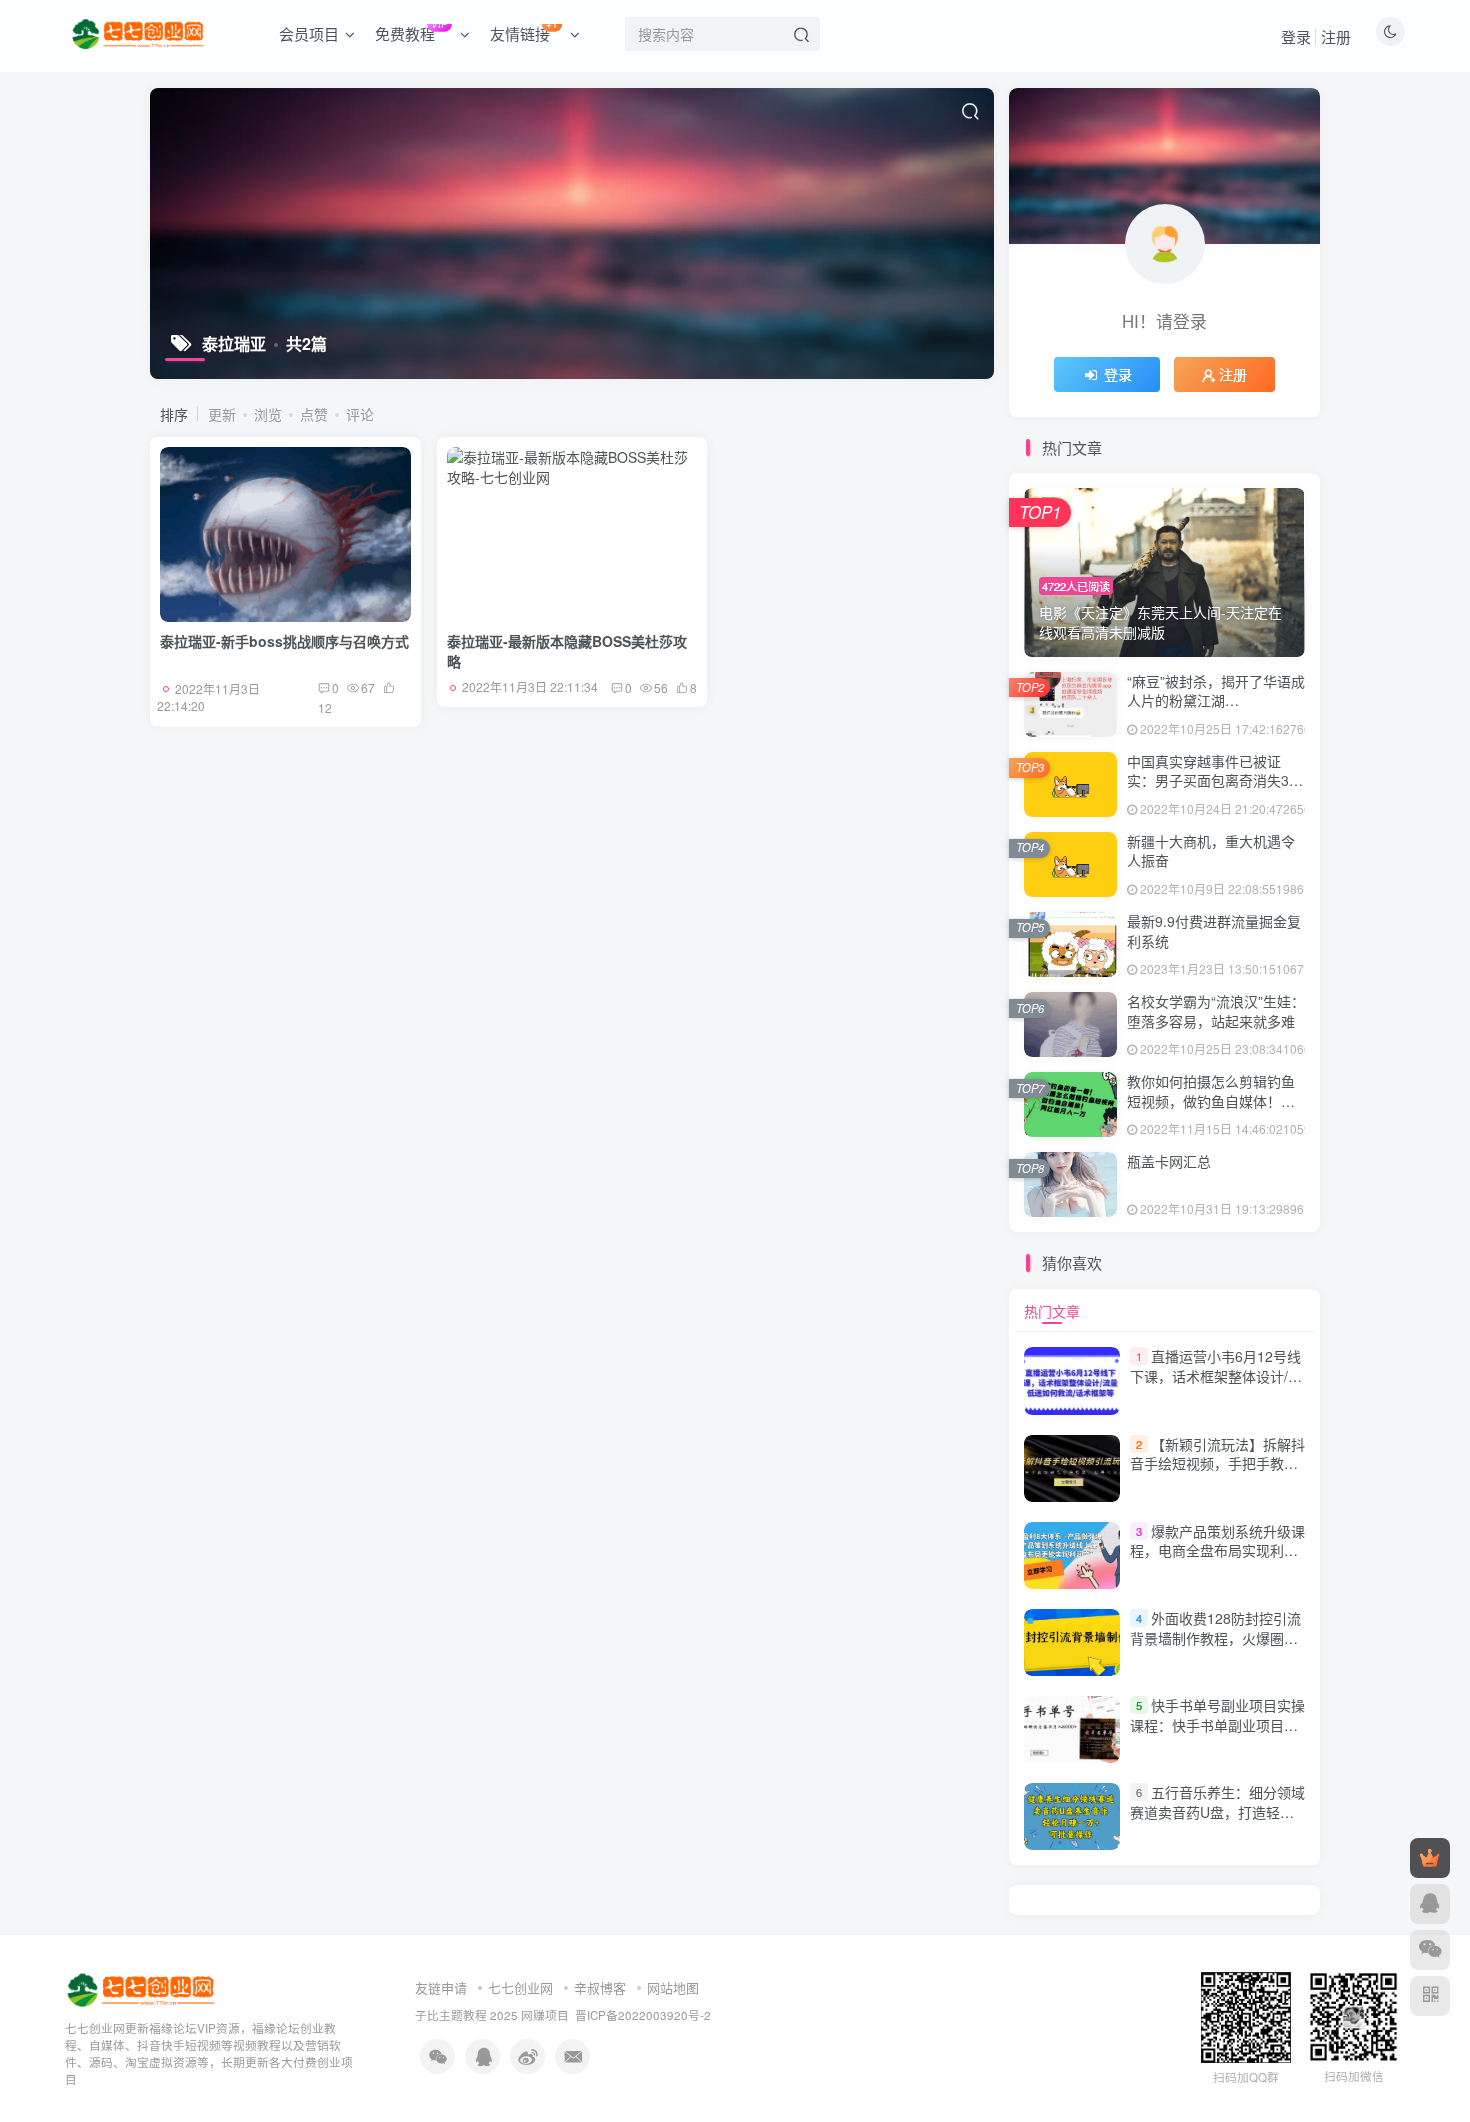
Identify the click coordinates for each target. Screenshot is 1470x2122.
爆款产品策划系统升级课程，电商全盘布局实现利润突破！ (1217, 1550)
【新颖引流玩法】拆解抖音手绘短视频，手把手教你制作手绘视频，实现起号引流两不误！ (1217, 1473)
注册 (1336, 36)
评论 (360, 414)
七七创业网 (520, 1987)
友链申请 (441, 1987)
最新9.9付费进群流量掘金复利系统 (1214, 931)
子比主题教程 (451, 2015)
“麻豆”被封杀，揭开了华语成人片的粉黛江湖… (1216, 691)
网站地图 (673, 1987)
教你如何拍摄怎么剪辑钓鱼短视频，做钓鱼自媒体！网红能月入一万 (1211, 1100)
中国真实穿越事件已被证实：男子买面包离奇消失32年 (1212, 780)
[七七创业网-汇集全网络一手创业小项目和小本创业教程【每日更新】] (142, 1988)
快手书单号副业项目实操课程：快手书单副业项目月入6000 (1217, 1724)
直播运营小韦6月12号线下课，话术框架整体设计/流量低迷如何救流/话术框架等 (1216, 1375)
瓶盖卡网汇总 (1169, 1161)
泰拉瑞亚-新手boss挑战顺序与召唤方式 (284, 641)
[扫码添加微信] (1430, 1950)
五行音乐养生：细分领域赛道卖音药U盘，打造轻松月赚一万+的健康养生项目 (1217, 1811)
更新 (222, 414)
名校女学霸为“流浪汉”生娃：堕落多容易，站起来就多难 (1216, 1011)
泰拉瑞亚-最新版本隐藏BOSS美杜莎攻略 (567, 651)
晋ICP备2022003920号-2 (643, 2015)
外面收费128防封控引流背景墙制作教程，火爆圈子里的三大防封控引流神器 (1215, 1637)
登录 (1296, 36)
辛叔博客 (600, 1987)
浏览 (268, 414)
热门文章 (1052, 1311)
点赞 (314, 414)
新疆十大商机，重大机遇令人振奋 (1211, 851)
